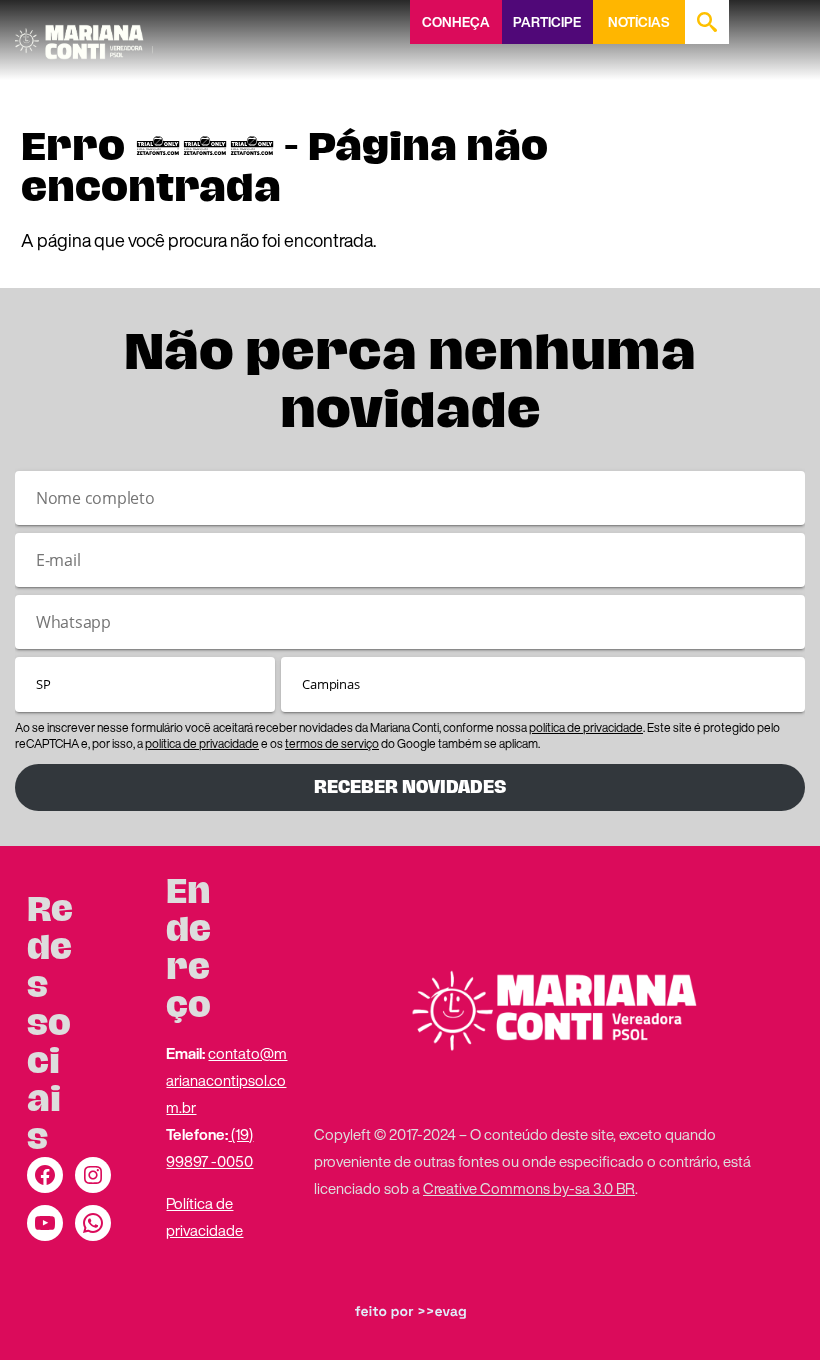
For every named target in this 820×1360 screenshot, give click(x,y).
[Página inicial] (84, 35)
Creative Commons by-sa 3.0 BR (529, 1188)
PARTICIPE (547, 22)
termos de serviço (332, 743)
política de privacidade (586, 727)
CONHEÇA (456, 22)
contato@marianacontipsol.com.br (226, 1080)
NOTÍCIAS (638, 22)
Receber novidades (410, 787)
